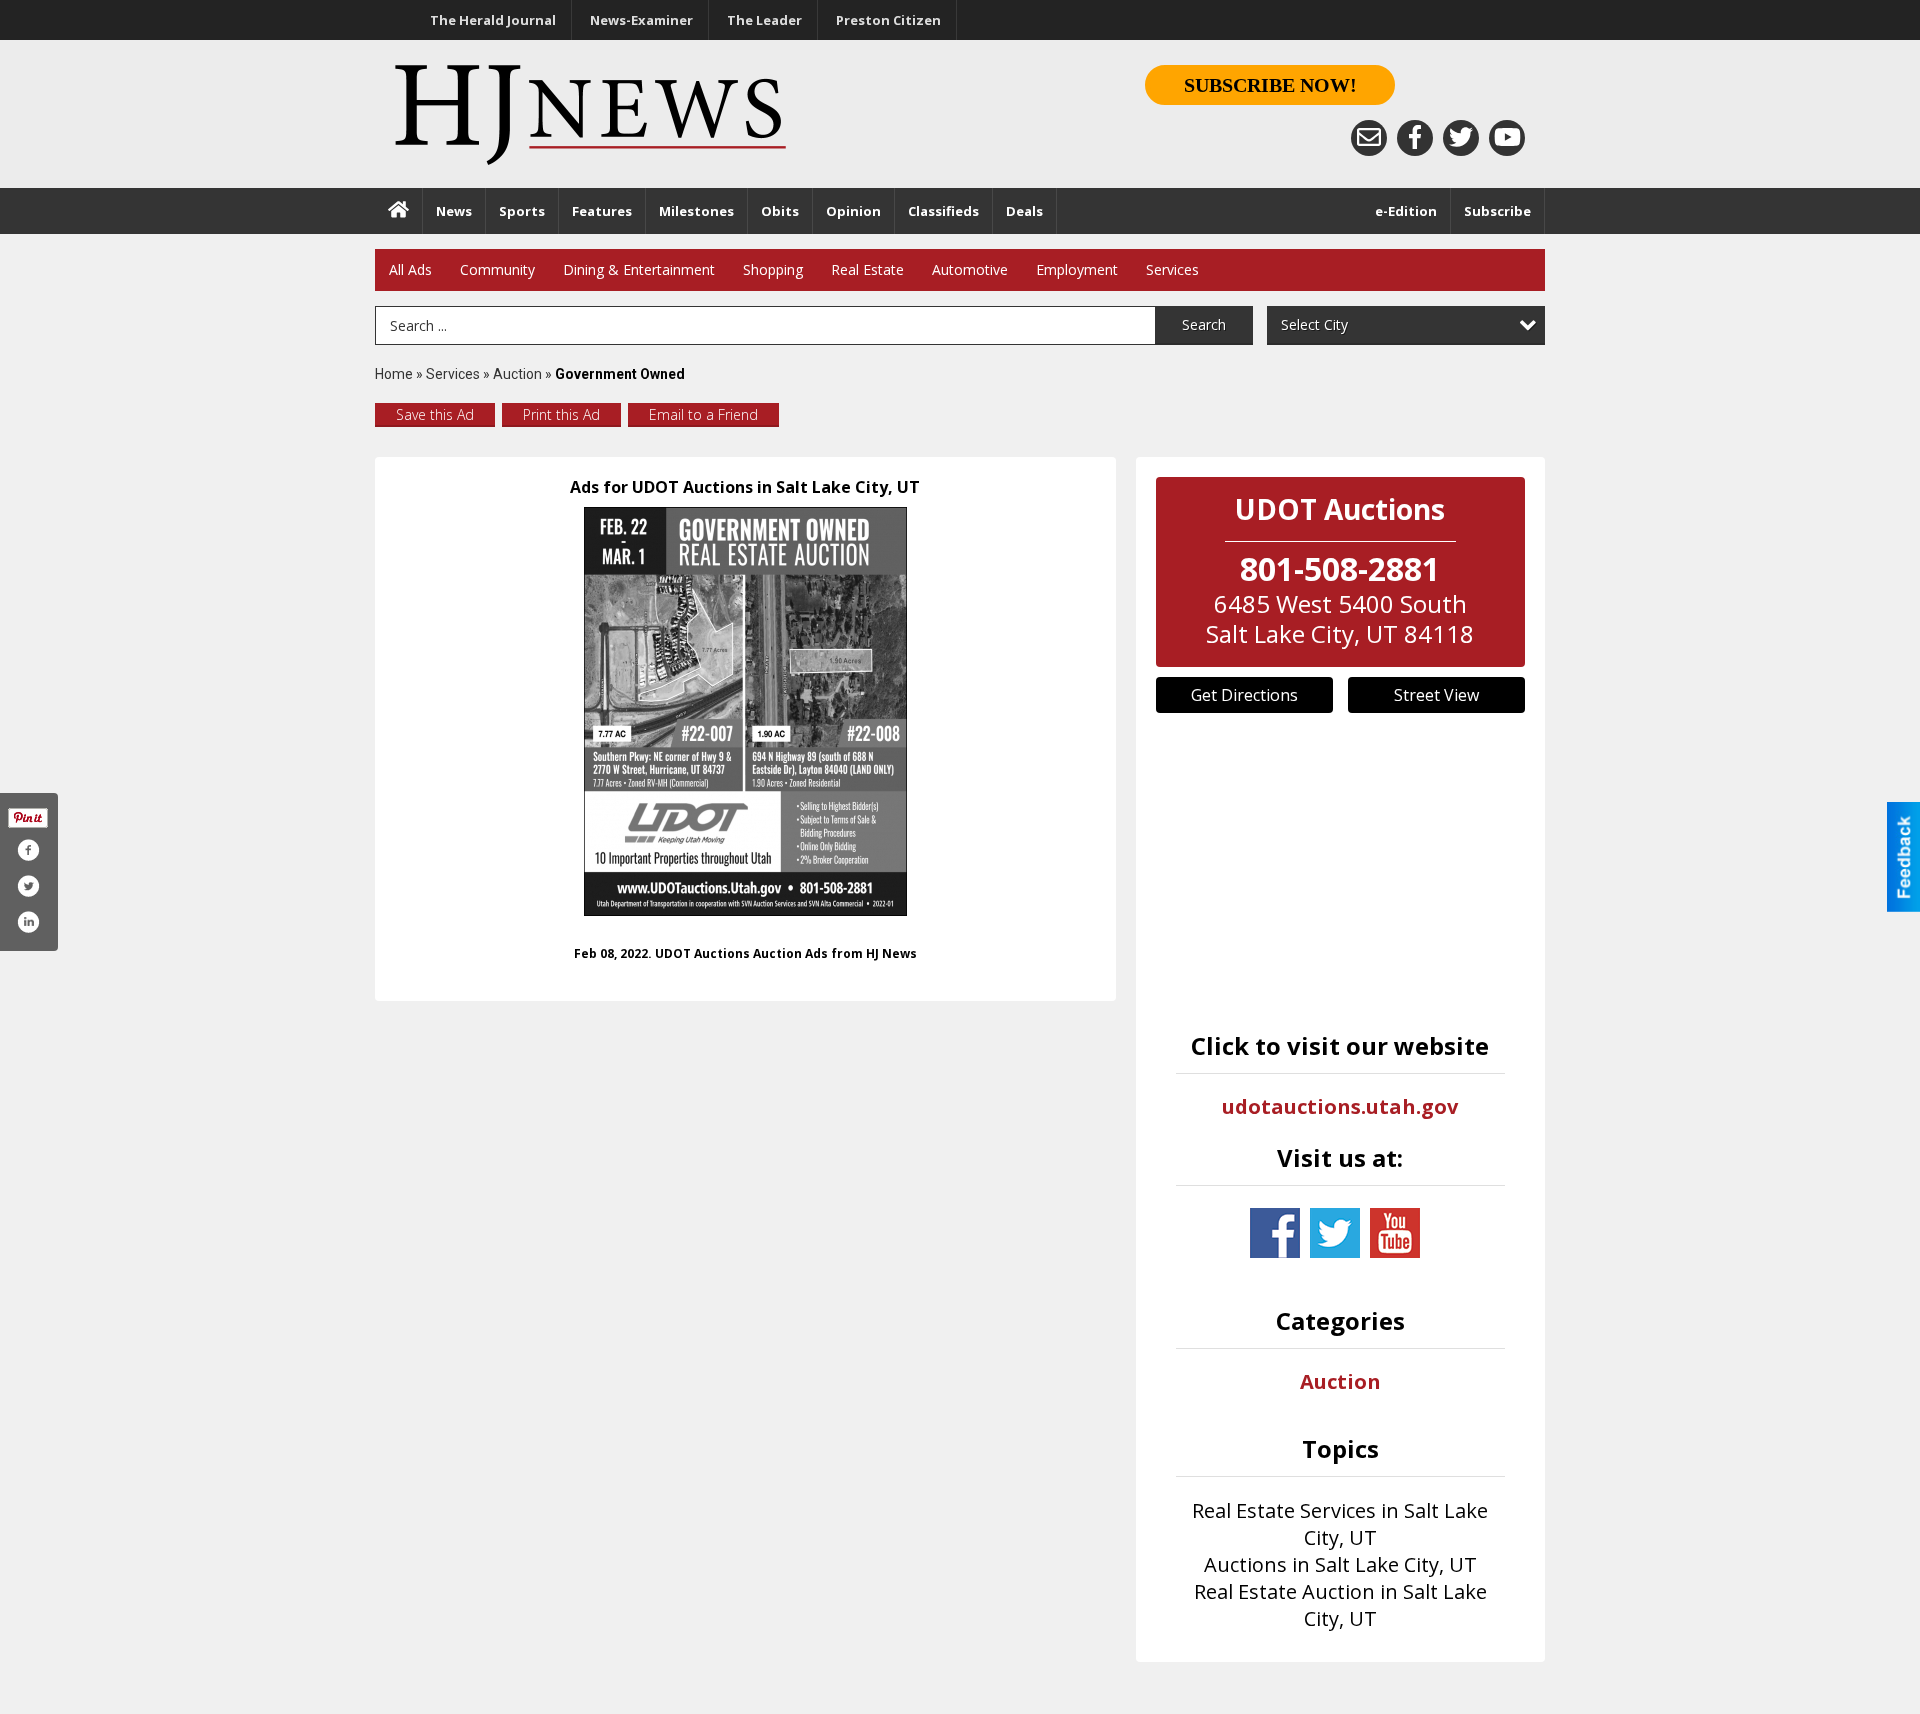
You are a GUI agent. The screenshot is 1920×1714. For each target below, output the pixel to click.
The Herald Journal (493, 20)
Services (1172, 269)
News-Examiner (641, 20)
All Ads (410, 269)
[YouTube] (1507, 138)
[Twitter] (1461, 138)
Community (497, 269)
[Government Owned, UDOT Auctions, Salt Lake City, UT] (745, 711)
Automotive (970, 269)
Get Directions (1244, 695)
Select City (1314, 324)
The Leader (764, 20)
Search (1204, 324)
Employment (1077, 269)
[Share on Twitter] (28, 886)
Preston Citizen (888, 20)
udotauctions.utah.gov (1340, 1106)
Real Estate (867, 269)
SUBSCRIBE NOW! (1270, 85)
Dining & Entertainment (639, 269)
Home (394, 374)
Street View (1436, 695)
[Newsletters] (1369, 138)
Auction (517, 374)
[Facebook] (1415, 138)
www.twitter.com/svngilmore (1335, 1233)
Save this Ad (435, 414)
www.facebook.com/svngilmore (1275, 1233)
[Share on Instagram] (28, 922)
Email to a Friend (703, 414)
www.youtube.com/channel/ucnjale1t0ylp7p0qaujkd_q (1395, 1233)
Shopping (773, 269)
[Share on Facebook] (28, 850)
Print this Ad (561, 414)
